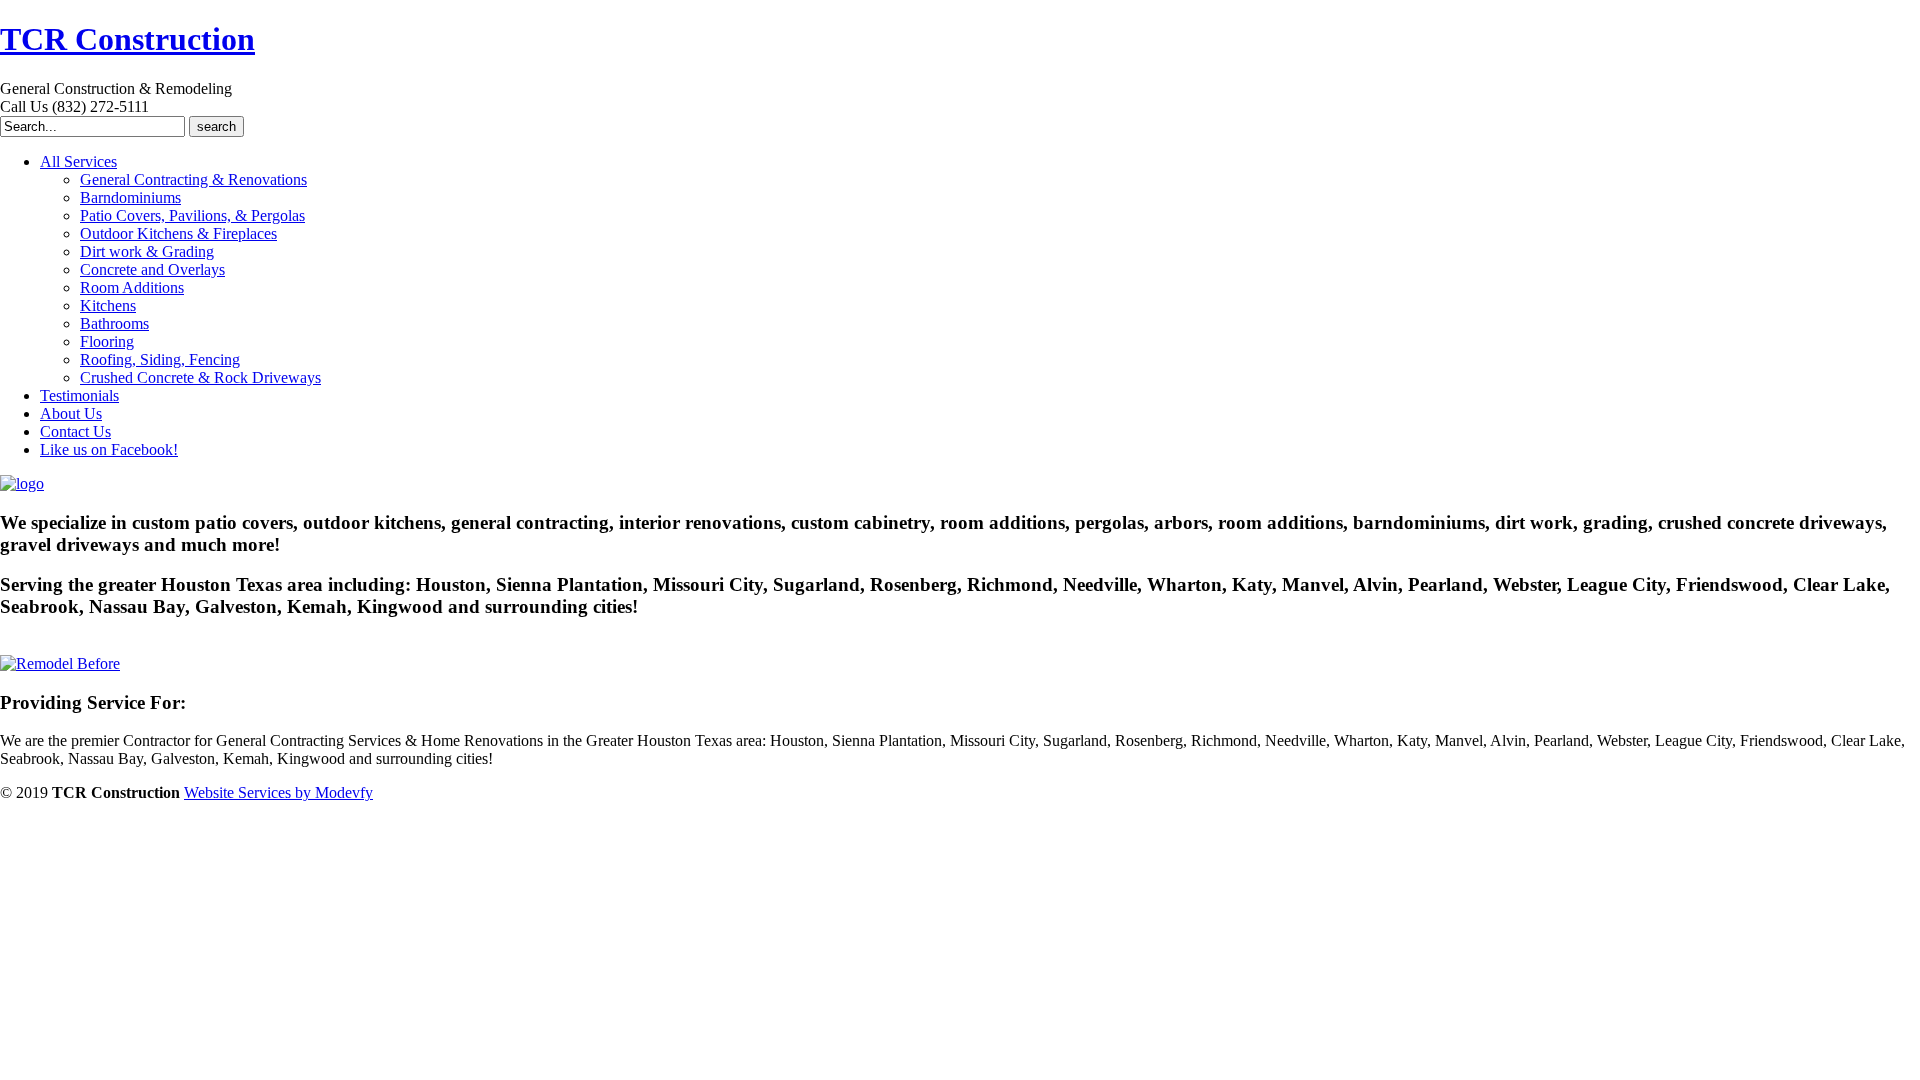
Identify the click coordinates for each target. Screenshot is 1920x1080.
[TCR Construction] (22, 483)
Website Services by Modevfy (278, 792)
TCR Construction (127, 39)
